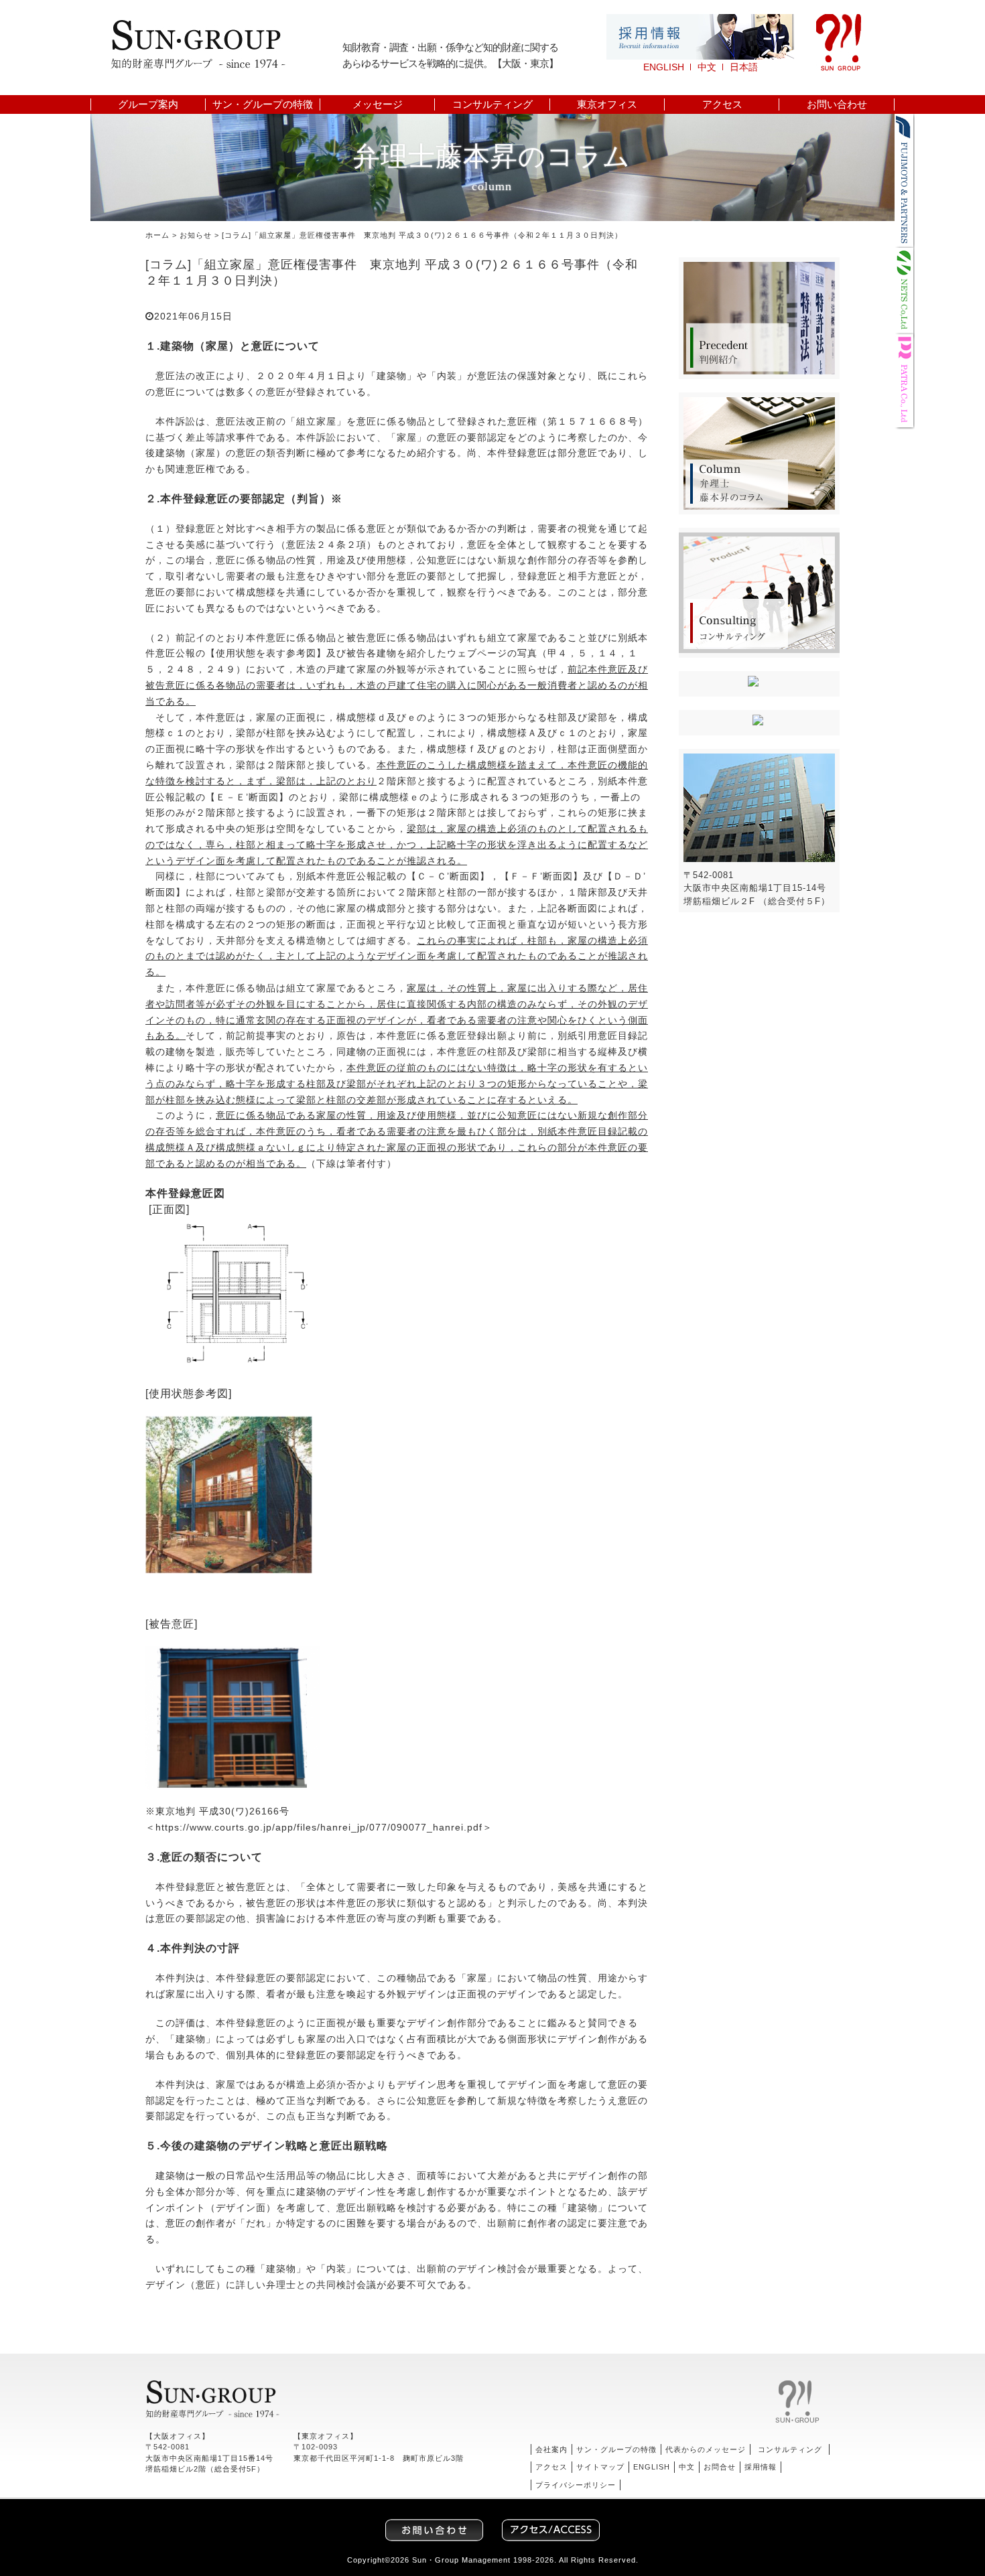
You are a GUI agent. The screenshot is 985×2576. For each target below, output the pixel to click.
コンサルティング (492, 104)
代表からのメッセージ (706, 2449)
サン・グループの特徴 (263, 104)
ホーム (157, 235)
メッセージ (378, 104)
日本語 (744, 67)
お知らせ (196, 235)
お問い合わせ (837, 104)
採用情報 (761, 2467)
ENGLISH (664, 67)
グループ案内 (148, 104)
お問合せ (720, 2467)
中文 (707, 67)
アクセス (722, 104)
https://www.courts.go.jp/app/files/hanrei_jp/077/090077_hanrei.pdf (319, 1827)
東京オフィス (607, 104)
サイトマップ (600, 2467)
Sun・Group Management (461, 2560)
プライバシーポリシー (576, 2485)
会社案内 (551, 2449)
